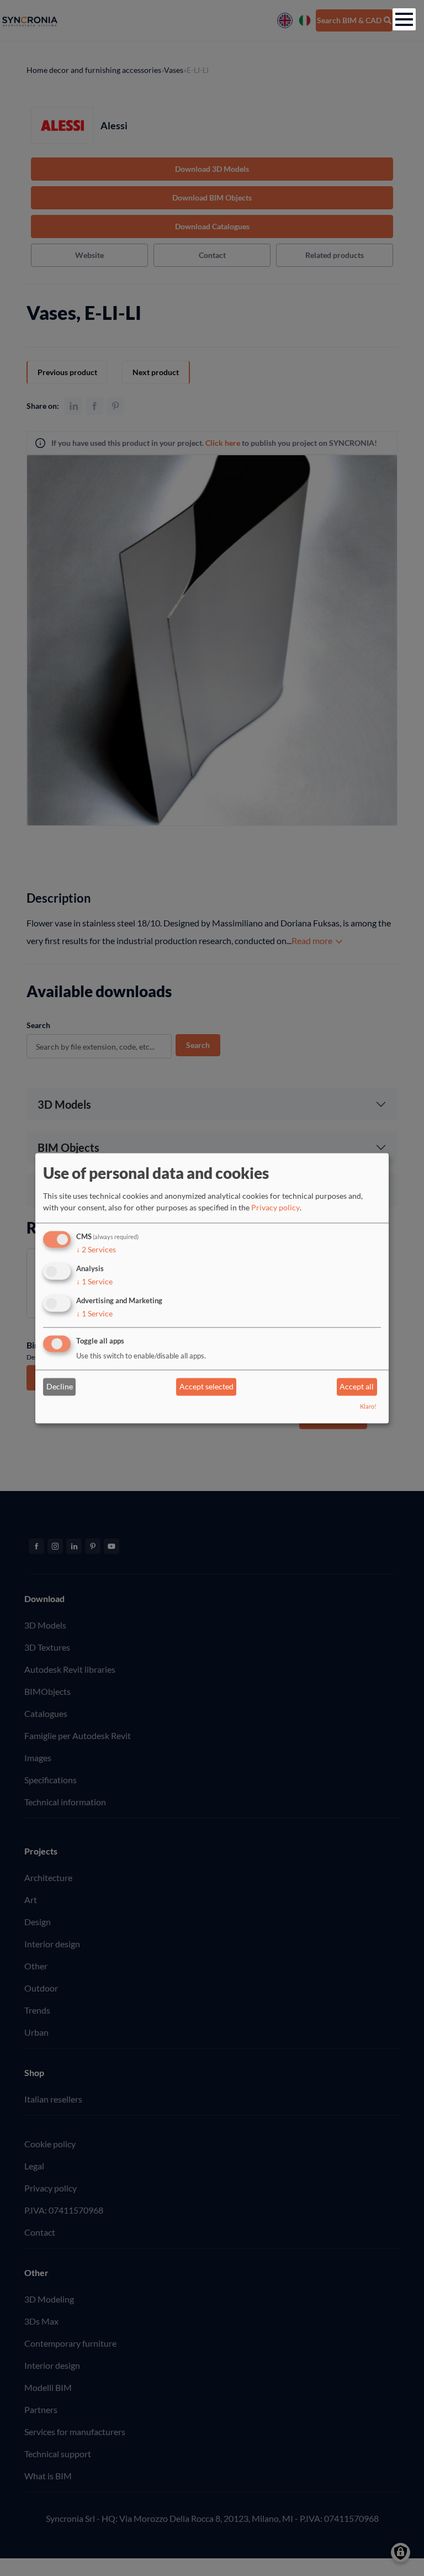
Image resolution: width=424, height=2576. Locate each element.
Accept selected (206, 1387)
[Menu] (404, 19)
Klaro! (368, 1406)
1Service (94, 1281)
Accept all (357, 1387)
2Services (96, 1250)
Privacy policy (275, 1208)
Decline (60, 1387)
